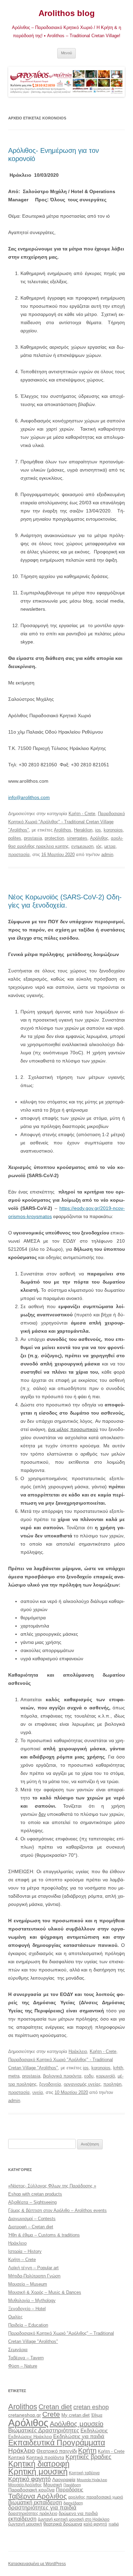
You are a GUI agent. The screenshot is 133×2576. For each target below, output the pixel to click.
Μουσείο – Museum (28, 2284)
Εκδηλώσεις (94, 2430)
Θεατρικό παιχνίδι (57, 2451)
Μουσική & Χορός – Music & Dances (45, 2292)
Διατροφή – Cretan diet (31, 2227)
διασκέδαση (73, 2503)
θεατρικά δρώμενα (63, 2524)
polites (15, 838)
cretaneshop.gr (25, 2415)
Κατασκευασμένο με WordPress (37, 2564)
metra (14, 2076)
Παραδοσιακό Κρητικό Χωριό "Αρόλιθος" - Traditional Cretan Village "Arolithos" (66, 822)
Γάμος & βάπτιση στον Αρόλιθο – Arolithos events (57, 2210)
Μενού (66, 53)
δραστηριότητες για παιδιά (42, 2508)
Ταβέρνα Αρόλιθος (38, 2496)
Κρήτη (87, 2450)
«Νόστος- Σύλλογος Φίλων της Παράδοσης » (52, 2186)
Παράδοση (72, 2485)
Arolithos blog (67, 13)
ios (98, 830)
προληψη (112, 2084)
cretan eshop (91, 2407)
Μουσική (53, 2485)
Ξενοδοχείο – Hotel (27, 2309)
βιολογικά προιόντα (62, 2076)
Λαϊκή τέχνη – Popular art (33, 2268)
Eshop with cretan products (35, 2194)
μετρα (110, 846)
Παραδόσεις (70, 2490)
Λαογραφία (64, 2479)
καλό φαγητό (95, 2524)
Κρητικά (17, 2457)
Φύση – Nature (23, 2366)
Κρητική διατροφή (39, 2464)
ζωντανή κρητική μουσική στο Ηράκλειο (74, 2519)
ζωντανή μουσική (25, 2524)
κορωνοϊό (106, 2076)
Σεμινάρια (18, 2350)
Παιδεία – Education (28, 2325)
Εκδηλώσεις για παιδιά (79, 2436)
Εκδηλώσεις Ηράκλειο (30, 2437)
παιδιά (114, 2524)
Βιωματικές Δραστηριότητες (44, 2430)
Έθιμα (97, 2415)
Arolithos (63, 830)
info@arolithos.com (29, 797)
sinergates (77, 838)
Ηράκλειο (78, 2051)
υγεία (38, 2092)
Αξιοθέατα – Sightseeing (32, 2202)
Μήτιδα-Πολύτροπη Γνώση (34, 2276)
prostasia (33, 838)
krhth (118, 2068)
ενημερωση (82, 846)
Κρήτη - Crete (82, 814)
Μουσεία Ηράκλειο (92, 2480)
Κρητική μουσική (38, 2472)
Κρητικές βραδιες (88, 2457)
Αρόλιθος (99, 838)
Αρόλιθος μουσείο (77, 2424)
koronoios (113, 830)
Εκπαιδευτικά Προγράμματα (57, 2443)
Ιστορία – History (25, 2251)
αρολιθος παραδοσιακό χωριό (96, 2497)
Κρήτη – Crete (22, 2260)
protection (54, 838)
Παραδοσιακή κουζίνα (31, 2490)
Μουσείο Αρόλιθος (25, 2485)
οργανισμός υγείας (82, 2084)
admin (107, 855)
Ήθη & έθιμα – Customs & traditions (44, 2235)
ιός (99, 846)
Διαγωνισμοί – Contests (32, 2219)
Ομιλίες (15, 2317)
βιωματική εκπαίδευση (35, 2502)
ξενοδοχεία (50, 2084)
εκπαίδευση (22, 2519)
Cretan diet (55, 2407)
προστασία (19, 855)
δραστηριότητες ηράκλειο (33, 2513)
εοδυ (89, 2076)
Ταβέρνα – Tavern (26, 2358)
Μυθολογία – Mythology (32, 2300)
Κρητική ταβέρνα (84, 2473)
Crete (51, 2414)
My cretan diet (76, 2415)
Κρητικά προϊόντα (45, 2457)
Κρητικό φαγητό (29, 2479)
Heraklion (83, 830)
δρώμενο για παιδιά (78, 2513)
